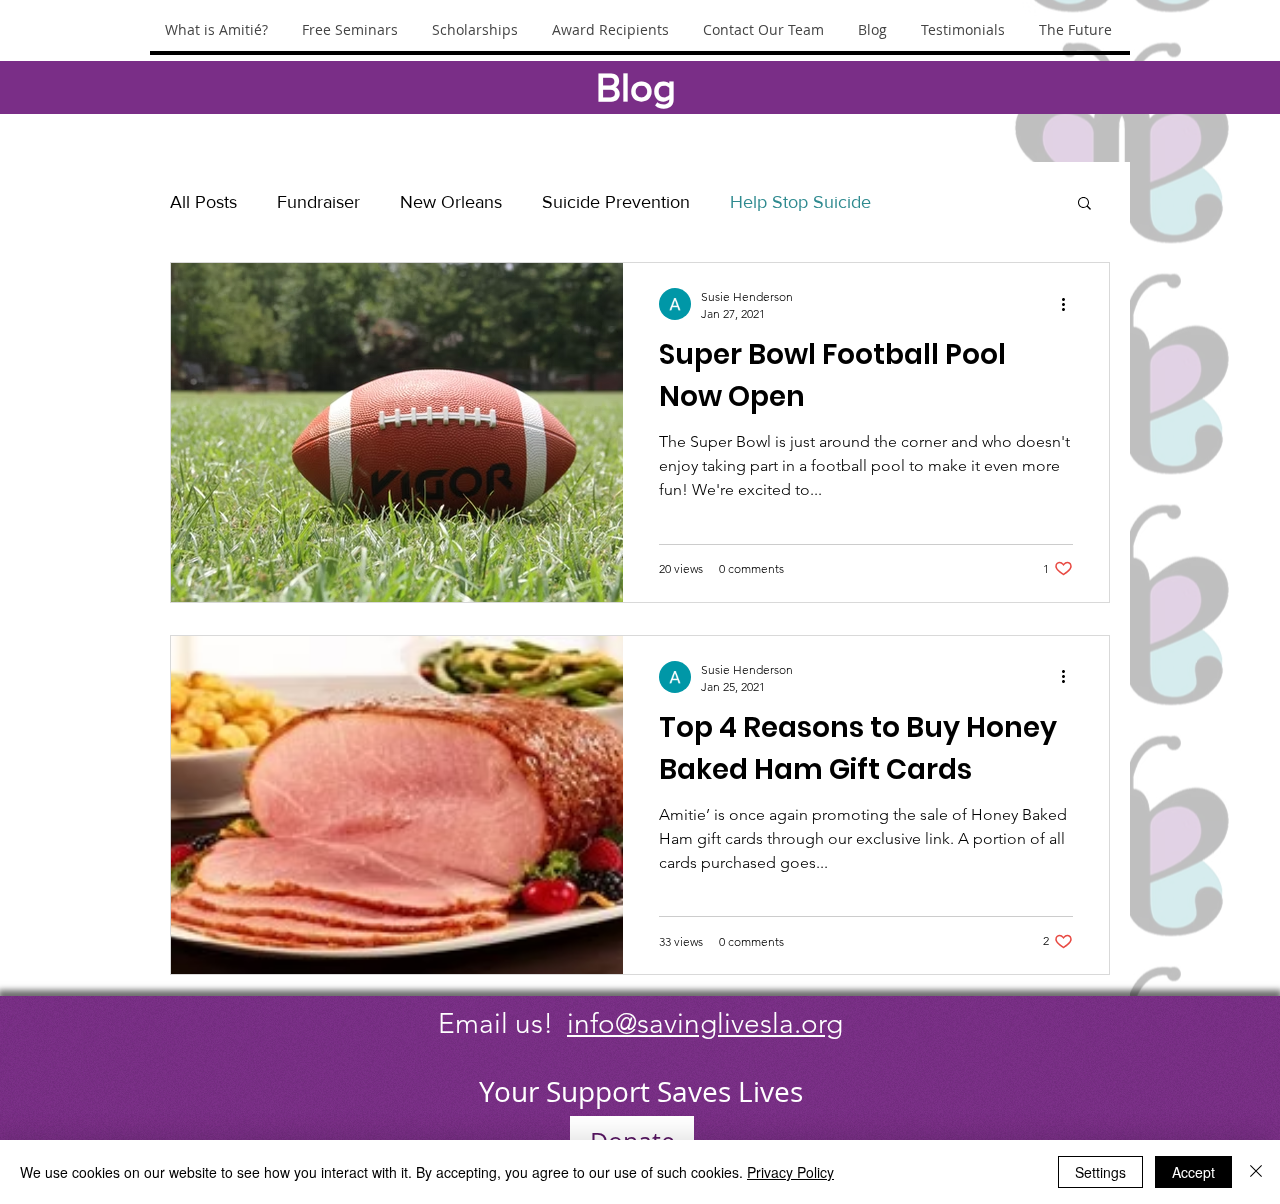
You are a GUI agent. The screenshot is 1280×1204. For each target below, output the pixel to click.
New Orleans (451, 202)
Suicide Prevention (616, 202)
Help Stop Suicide (800, 202)
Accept (1193, 1172)
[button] (1084, 204)
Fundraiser (318, 202)
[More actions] (1070, 304)
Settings (1100, 1172)
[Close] (1256, 1172)
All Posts (203, 202)
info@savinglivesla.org (705, 1023)
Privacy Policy (790, 1172)
